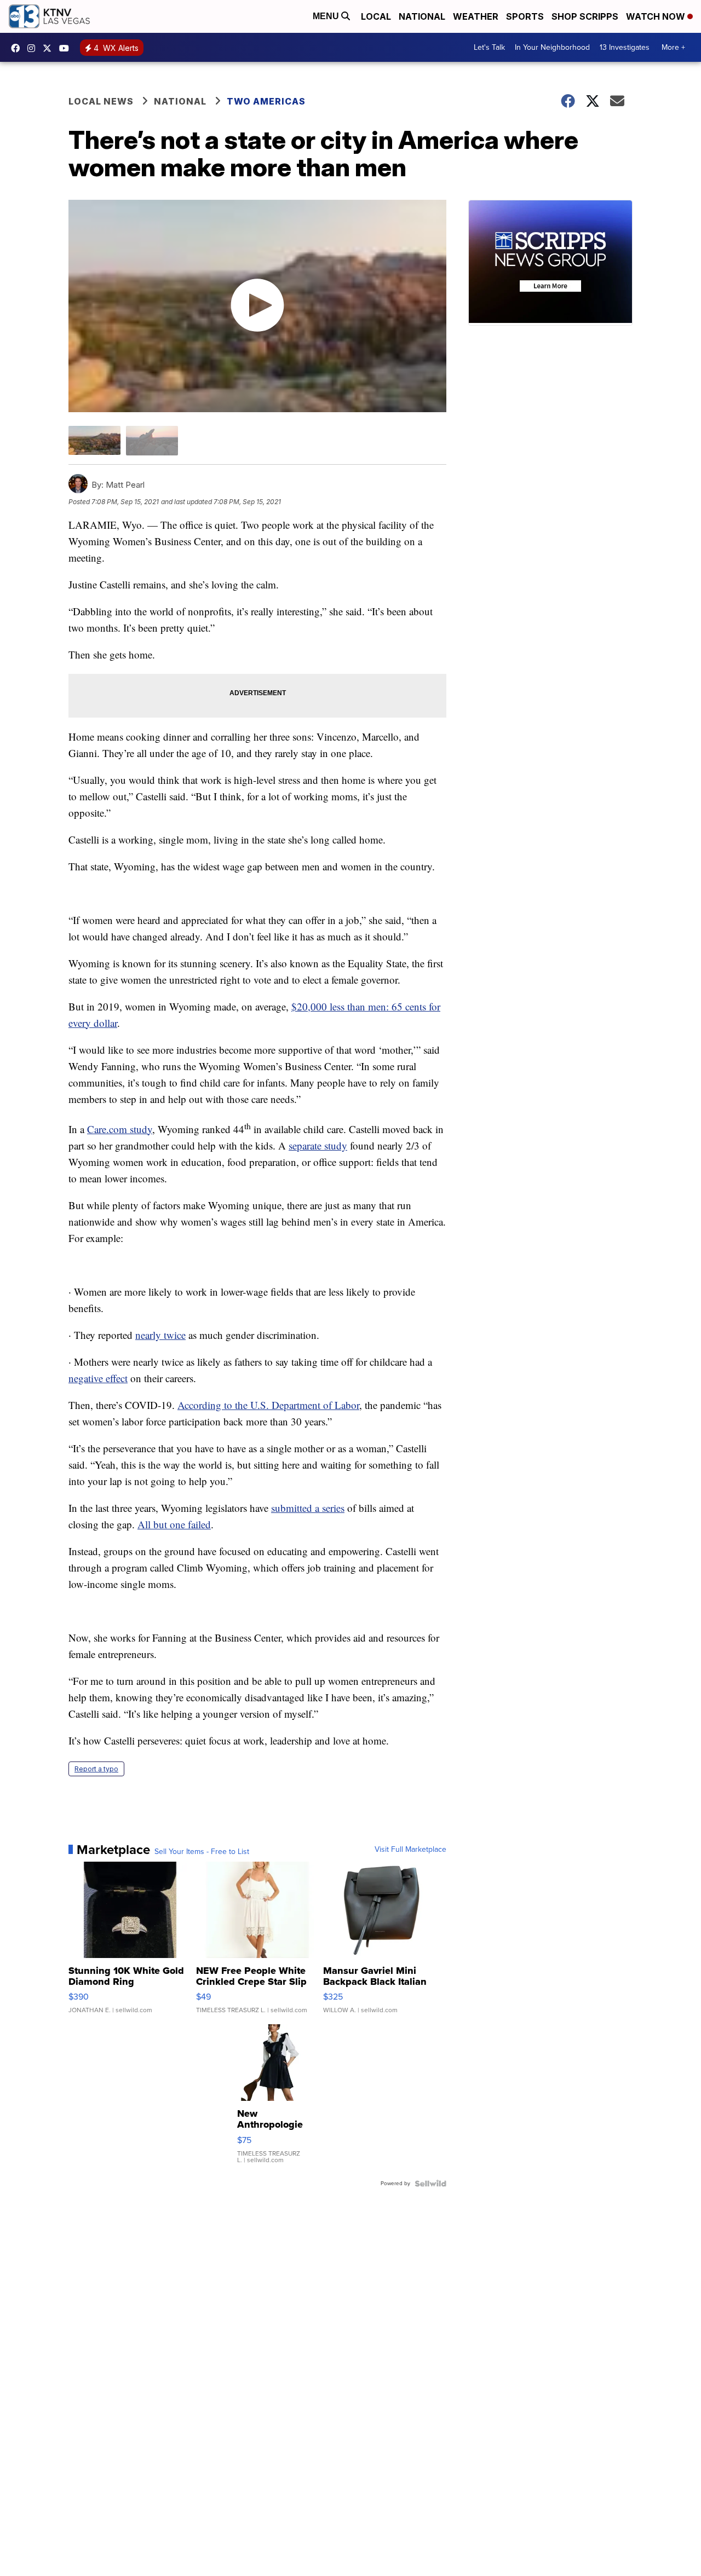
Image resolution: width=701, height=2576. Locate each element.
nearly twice (160, 1335)
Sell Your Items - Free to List (202, 1852)
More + (673, 47)
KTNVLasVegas (18, 48)
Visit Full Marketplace (410, 1850)
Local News (101, 101)
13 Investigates (625, 47)
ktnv (34, 48)
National (422, 16)
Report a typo (96, 1769)
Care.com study (120, 1129)
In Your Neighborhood (552, 47)
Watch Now (657, 16)
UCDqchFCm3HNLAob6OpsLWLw (67, 48)
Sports (525, 16)
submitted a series (308, 1508)
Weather (476, 16)
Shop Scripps (585, 16)
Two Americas (266, 101)
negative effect (98, 1378)
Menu (327, 16)
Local (376, 16)
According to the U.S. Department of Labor (268, 1405)
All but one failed (174, 1524)
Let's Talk (489, 47)
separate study (318, 1145)
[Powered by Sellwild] (430, 2184)
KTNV (50, 48)
